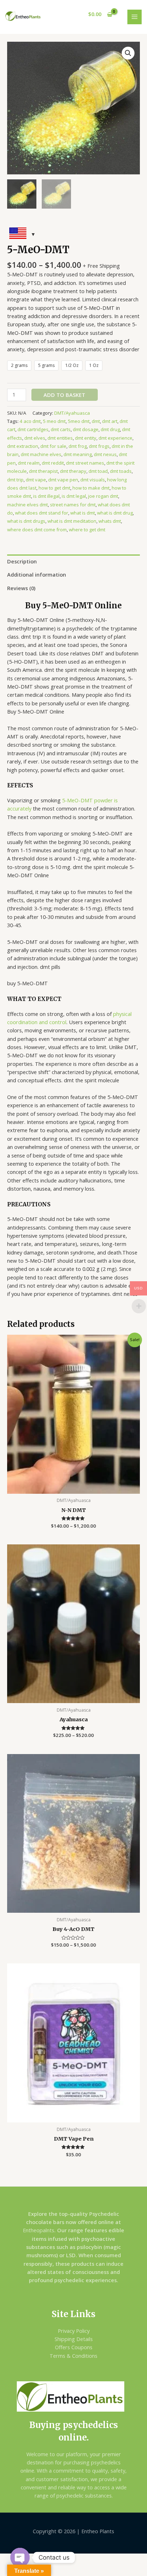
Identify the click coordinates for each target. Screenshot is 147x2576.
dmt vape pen (63, 480)
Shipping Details (74, 2339)
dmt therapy (73, 471)
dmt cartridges (33, 429)
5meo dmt (79, 421)
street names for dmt (73, 505)
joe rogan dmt (103, 496)
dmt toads (121, 471)
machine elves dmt (27, 505)
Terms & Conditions (73, 2356)
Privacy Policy (74, 2331)
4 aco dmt (30, 421)
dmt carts (61, 429)
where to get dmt (87, 530)
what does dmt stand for (42, 513)
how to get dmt (54, 488)
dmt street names (85, 463)
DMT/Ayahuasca (72, 413)
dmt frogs (99, 446)
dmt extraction (23, 446)
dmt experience (115, 438)
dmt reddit (53, 463)
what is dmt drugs (26, 521)
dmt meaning (78, 454)
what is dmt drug (115, 513)
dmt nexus (105, 454)
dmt (96, 421)
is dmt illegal (46, 496)
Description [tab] (22, 561)
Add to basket (64, 395)
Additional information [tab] (37, 574)
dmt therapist (43, 471)
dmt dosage (86, 429)
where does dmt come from (37, 530)
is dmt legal (74, 496)
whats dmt (110, 521)
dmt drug (110, 429)
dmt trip (15, 480)
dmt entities (60, 438)
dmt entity (86, 438)
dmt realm (29, 463)
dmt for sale (53, 446)
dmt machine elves (41, 454)
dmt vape (36, 480)
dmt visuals (93, 480)
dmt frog (78, 446)
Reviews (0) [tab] (21, 588)
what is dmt (83, 513)
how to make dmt (91, 488)
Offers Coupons (74, 2347)
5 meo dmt (54, 421)
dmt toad (98, 471)
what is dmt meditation (72, 521)
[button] (128, 53)
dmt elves (35, 438)
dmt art (110, 421)
